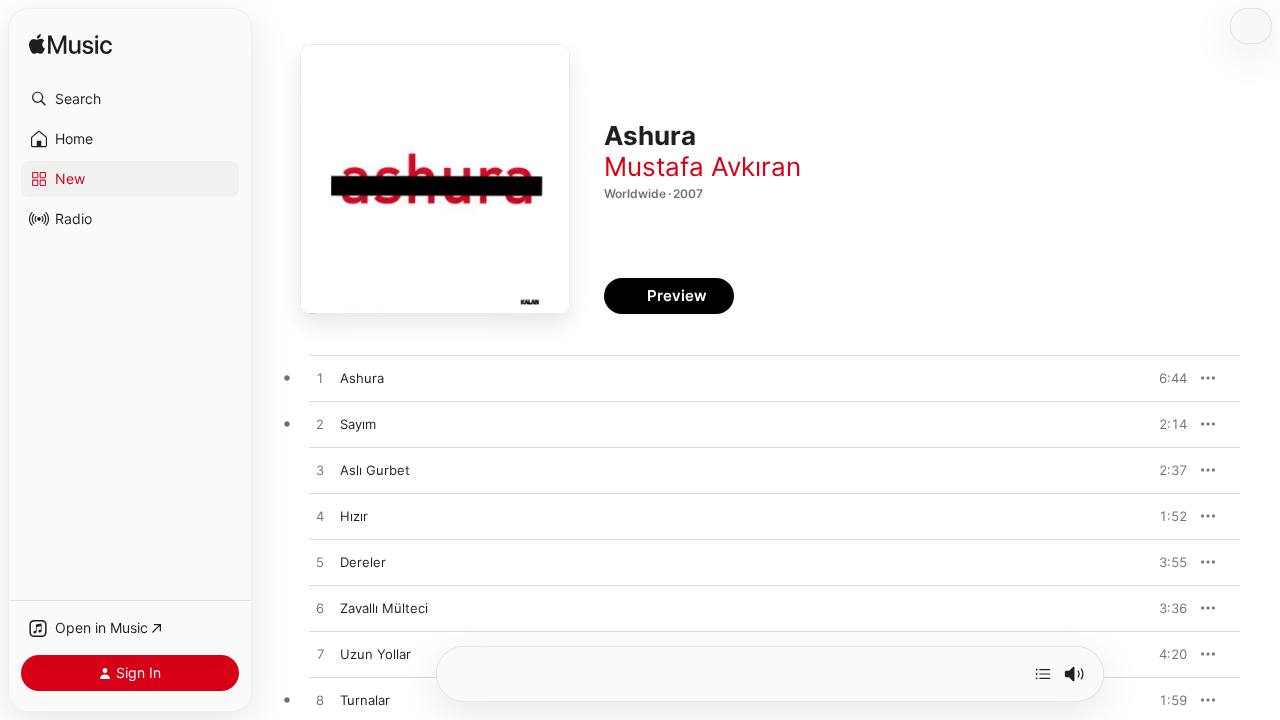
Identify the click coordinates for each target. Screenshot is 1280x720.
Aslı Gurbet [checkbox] (375, 470)
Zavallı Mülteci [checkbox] (384, 608)
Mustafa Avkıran (702, 166)
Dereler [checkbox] (363, 562)
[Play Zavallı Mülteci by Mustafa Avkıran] (320, 609)
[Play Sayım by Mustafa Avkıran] (320, 425)
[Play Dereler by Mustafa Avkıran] (320, 563)
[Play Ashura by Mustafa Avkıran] (320, 379)
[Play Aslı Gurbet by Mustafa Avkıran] (320, 471)
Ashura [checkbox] (362, 378)
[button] (130, 99)
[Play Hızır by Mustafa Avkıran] (320, 517)
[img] (70, 45)
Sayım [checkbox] (358, 424)
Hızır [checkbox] (354, 516)
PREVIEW (1165, 378)
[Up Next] (1043, 674)
